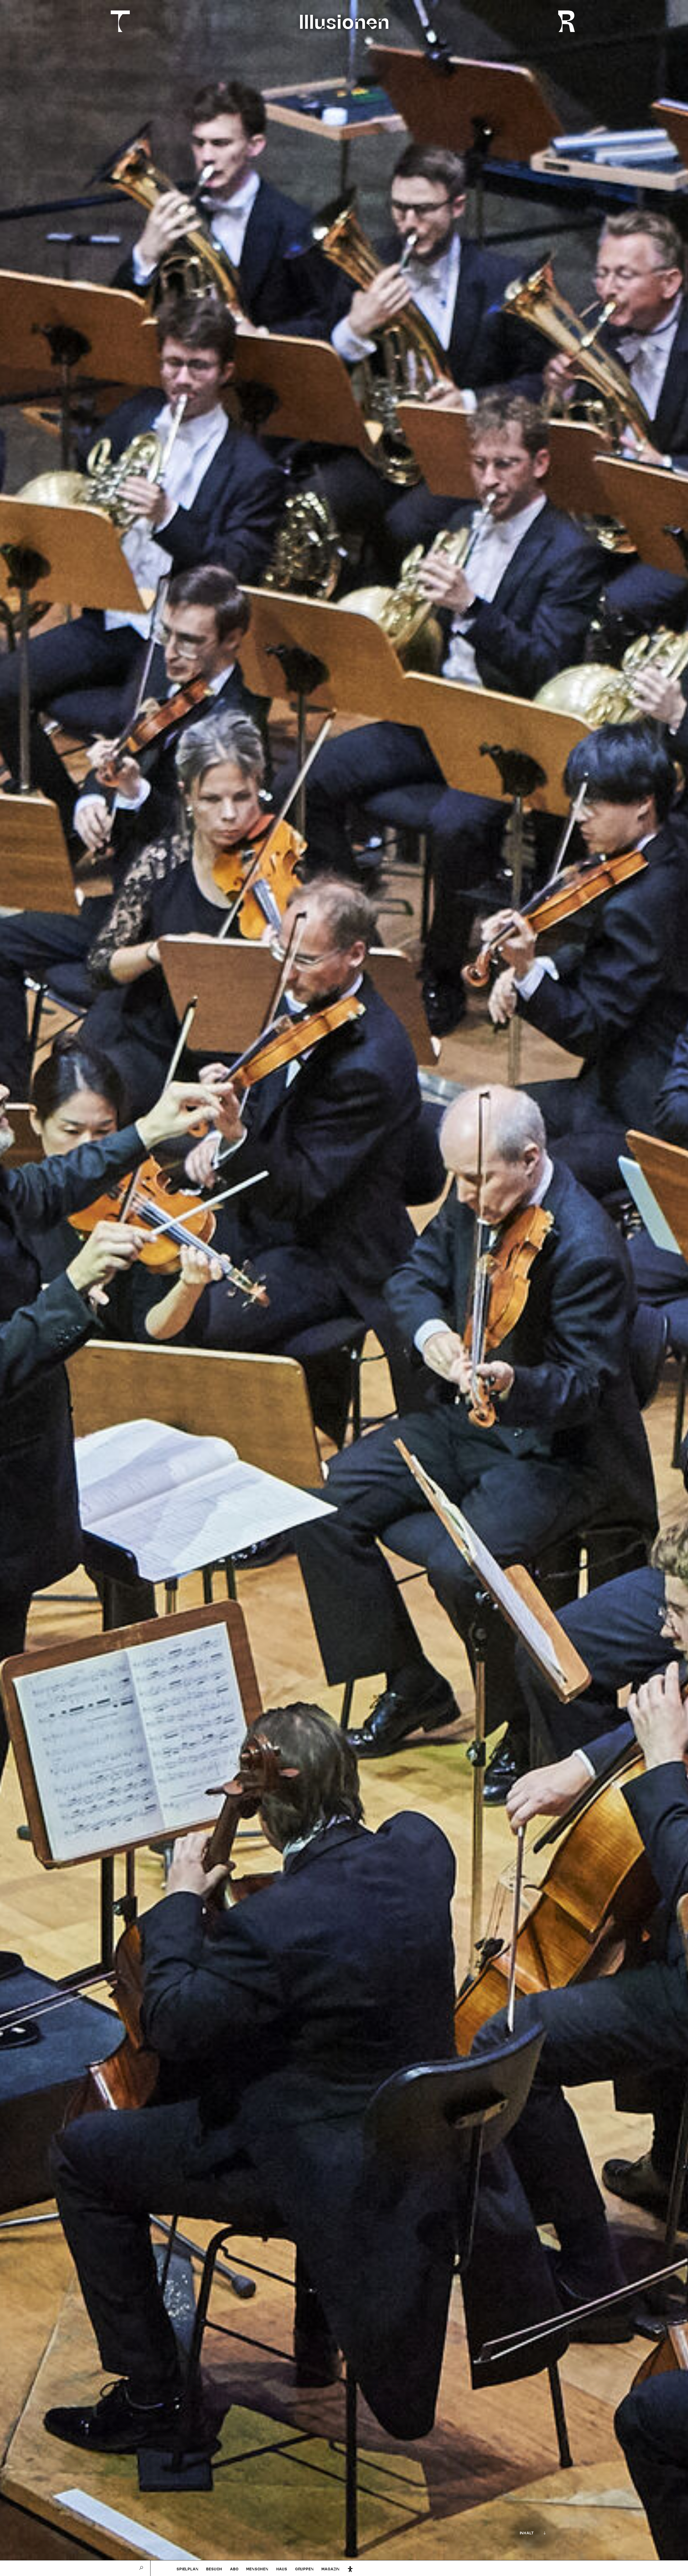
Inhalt (527, 2533)
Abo (234, 2569)
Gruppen (304, 2569)
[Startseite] (117, 21)
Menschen (257, 2569)
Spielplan (187, 2569)
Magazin (331, 2569)
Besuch (214, 2569)
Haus (282, 2569)
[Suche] (141, 2568)
